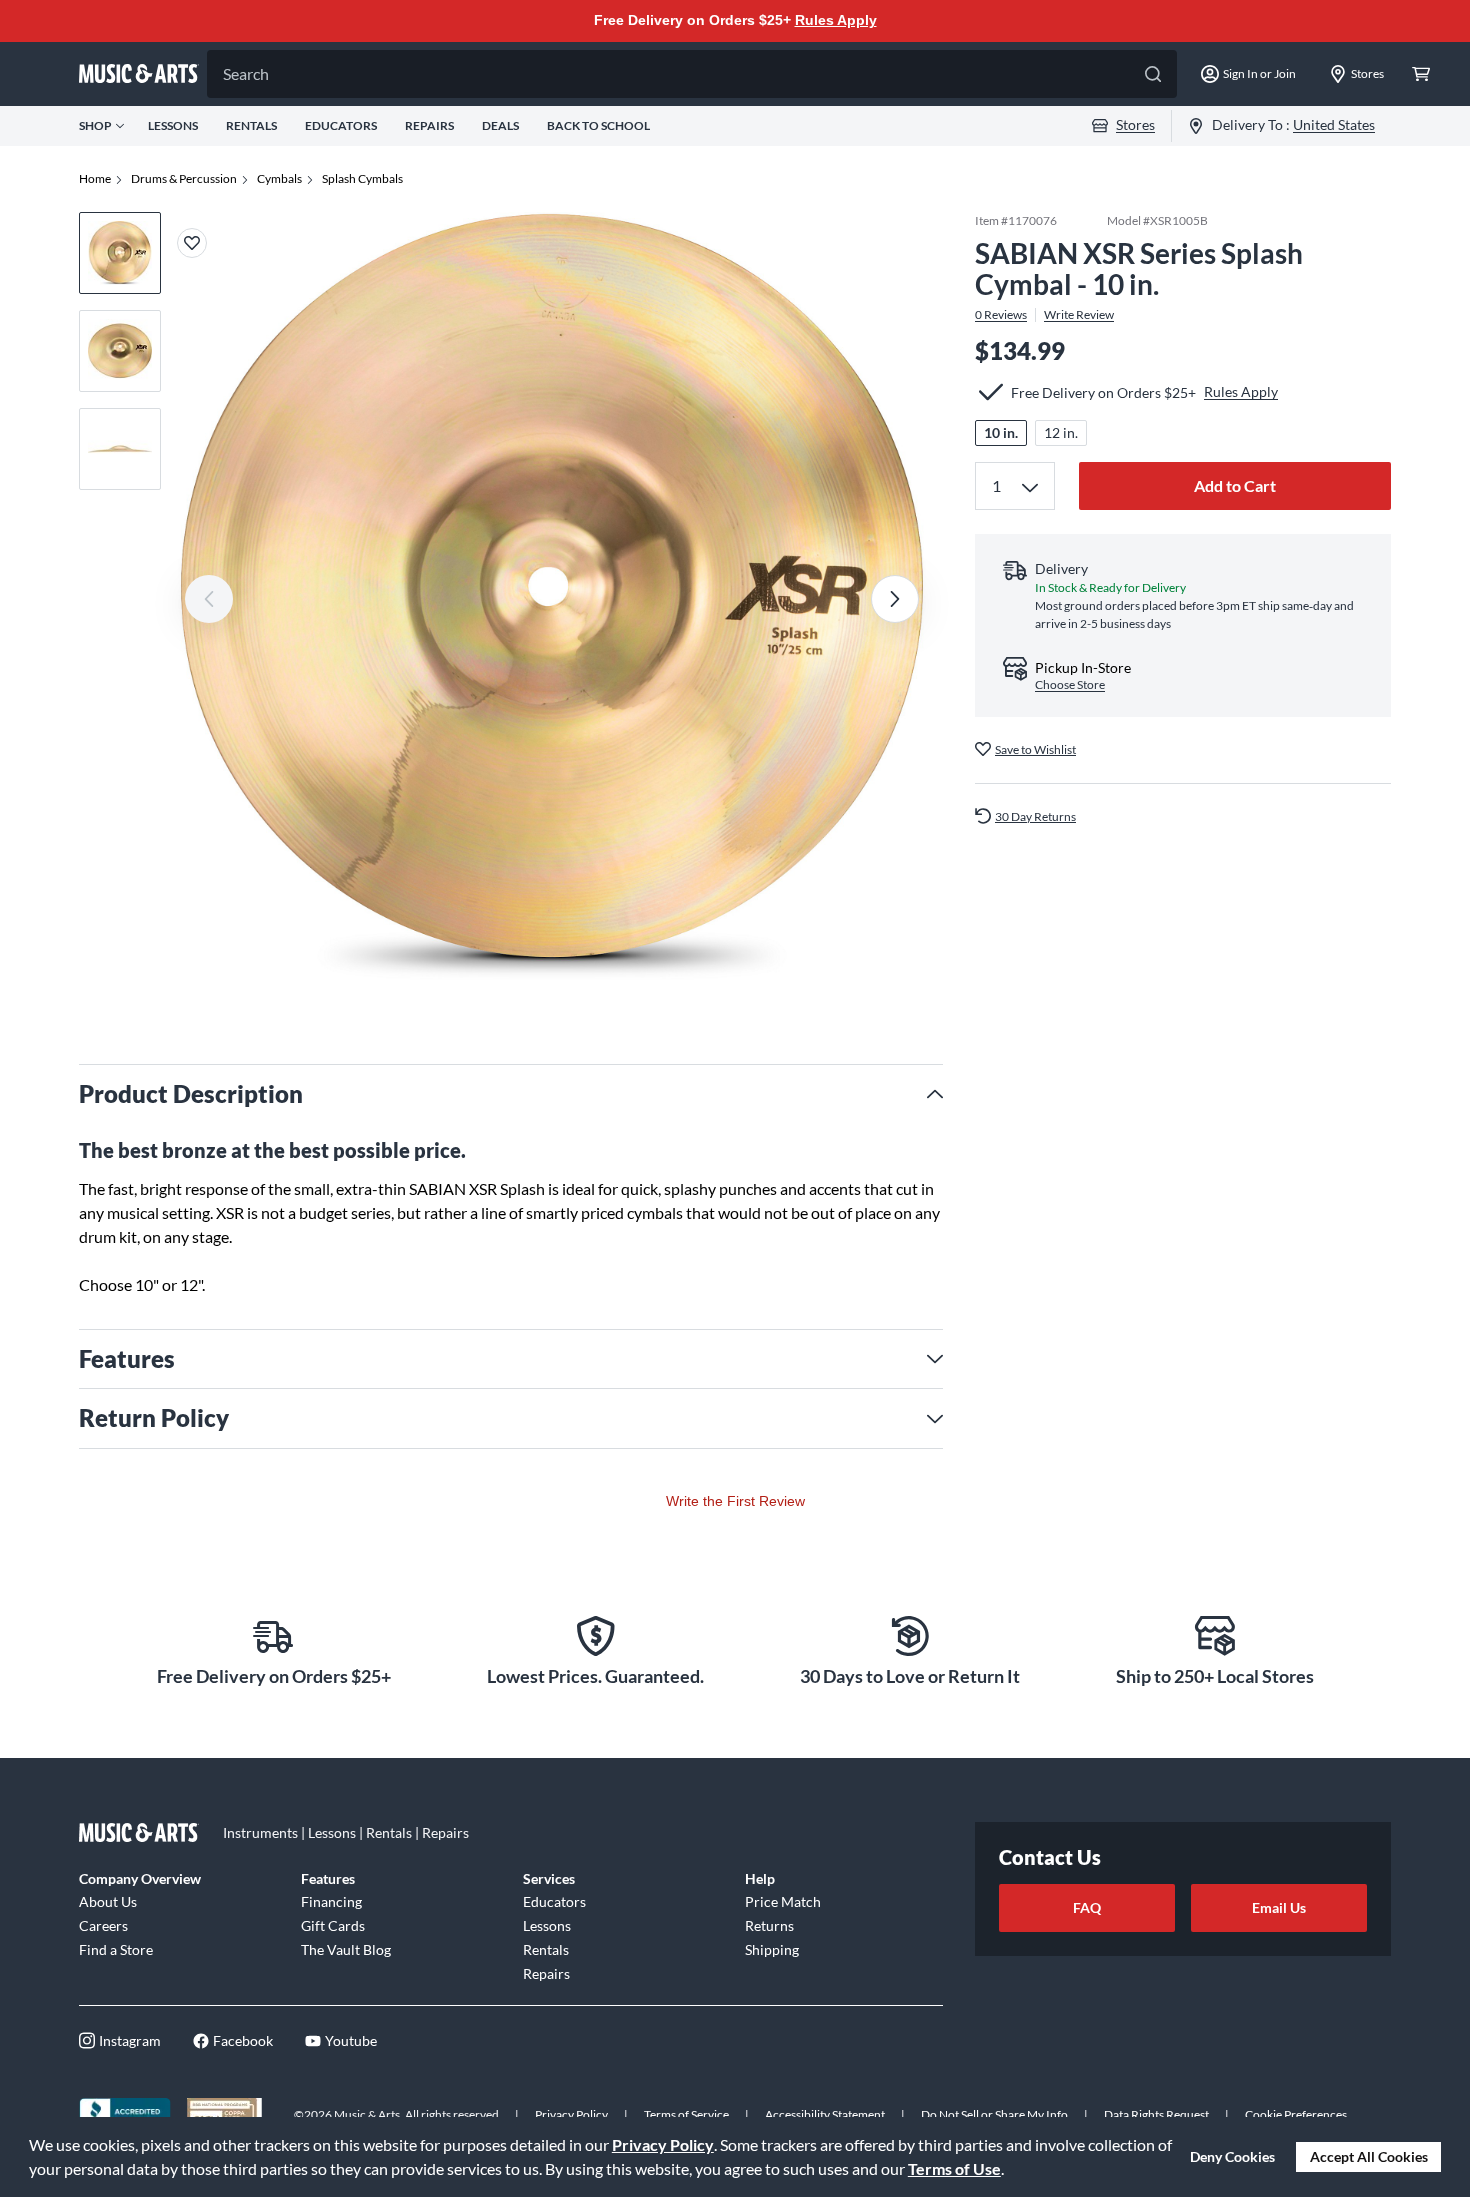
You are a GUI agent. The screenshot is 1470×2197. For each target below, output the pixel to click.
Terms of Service (686, 2114)
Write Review (1079, 314)
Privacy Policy (663, 2144)
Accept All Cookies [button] (1369, 2156)
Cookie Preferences (1296, 2114)
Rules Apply (836, 20)
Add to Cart (1235, 485)
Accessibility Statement (825, 2114)
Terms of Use (954, 2168)
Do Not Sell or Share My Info (994, 2114)
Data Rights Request (1156, 2114)
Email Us (1279, 1907)
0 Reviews (1001, 314)
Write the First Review (735, 1501)
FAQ (1087, 1907)
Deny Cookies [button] (1232, 2156)
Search (246, 73)
